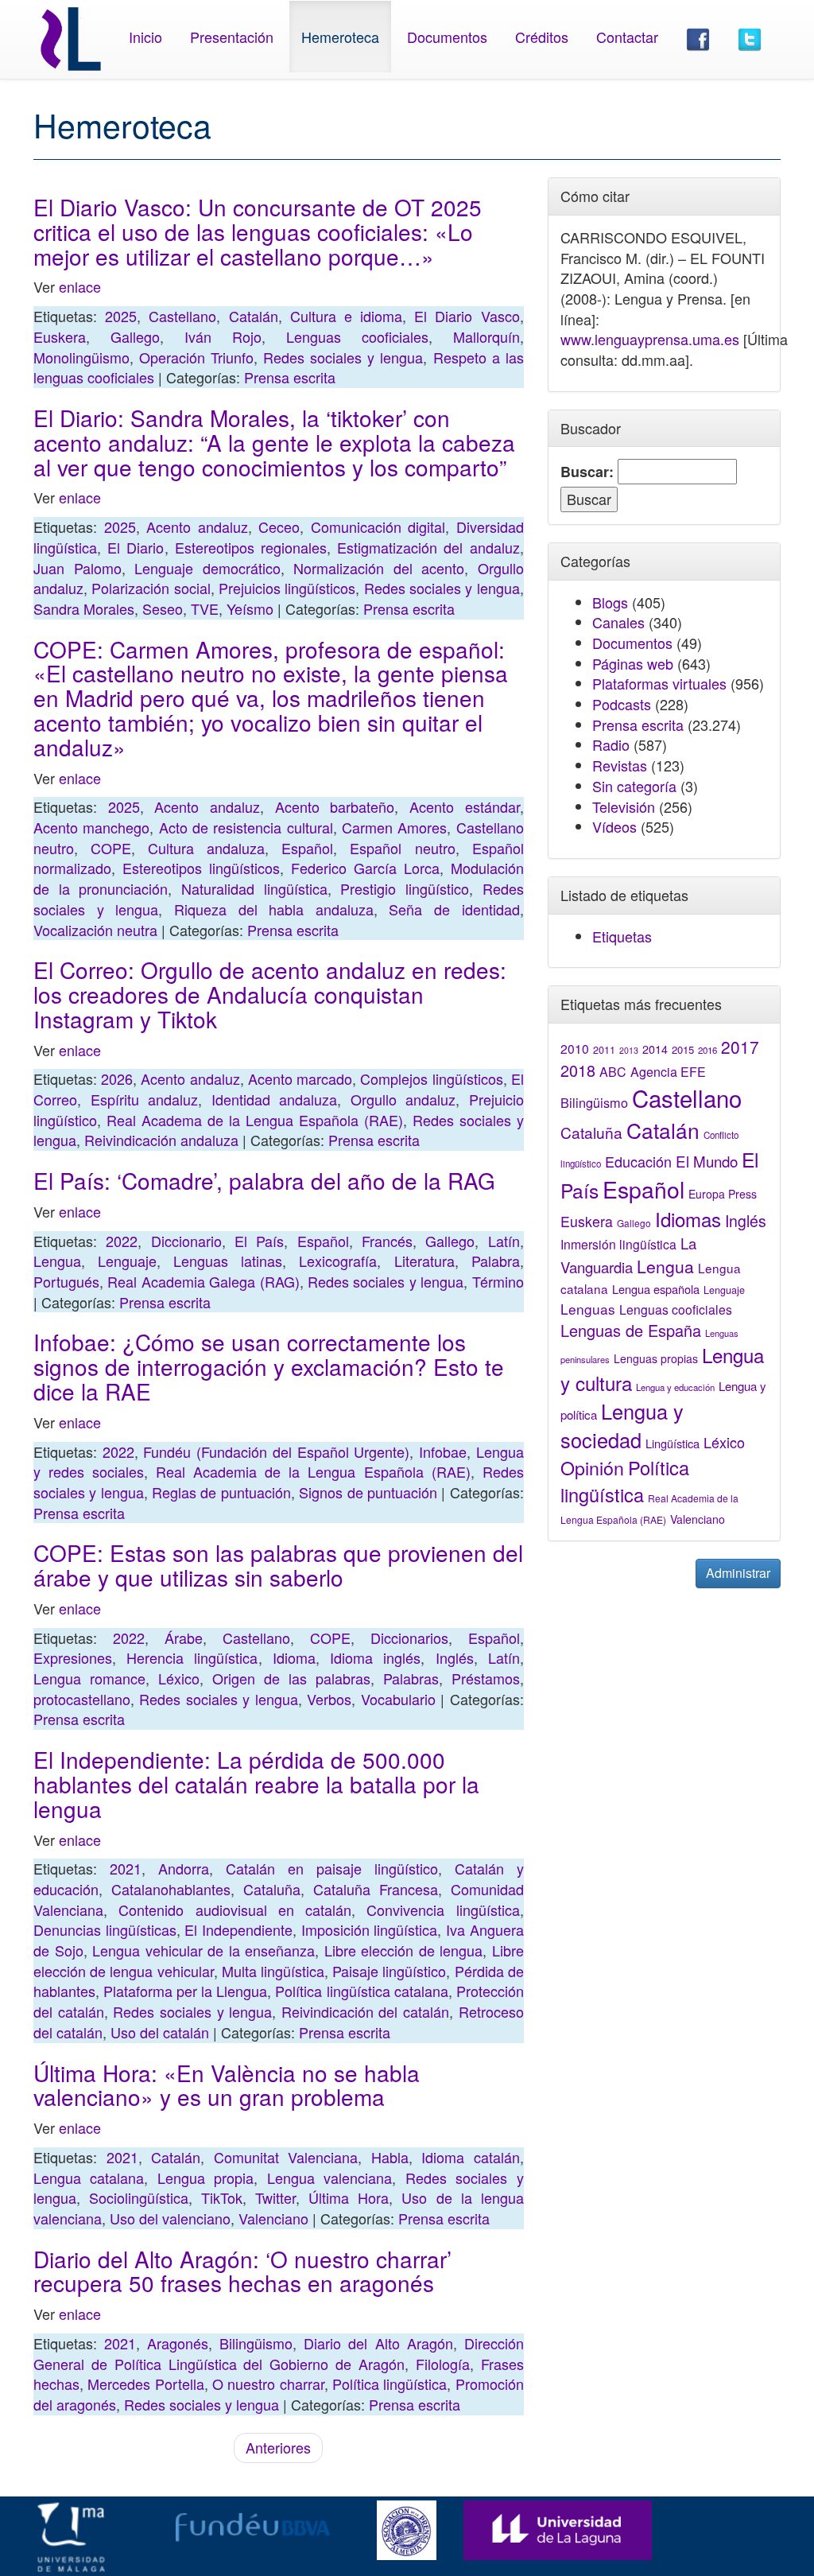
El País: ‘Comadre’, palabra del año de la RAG (264, 1180)
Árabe (184, 1638)
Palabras (411, 1678)
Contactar (627, 37)
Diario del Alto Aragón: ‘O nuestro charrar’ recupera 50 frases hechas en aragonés (242, 2271)
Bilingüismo (256, 2343)
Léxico (179, 1678)
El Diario (136, 547)
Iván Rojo (223, 336)
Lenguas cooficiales (357, 336)
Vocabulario (398, 1699)
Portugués (66, 1281)
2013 (629, 1050)
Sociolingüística (139, 2197)
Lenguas (588, 1309)
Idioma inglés (375, 1657)
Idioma (294, 1657)
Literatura (424, 1261)
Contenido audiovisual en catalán (235, 1910)
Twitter (275, 2197)
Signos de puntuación (368, 1492)
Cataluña (272, 1889)
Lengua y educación (675, 1387)
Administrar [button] (738, 1573)
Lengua (57, 1261)
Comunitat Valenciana (286, 2157)
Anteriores (278, 2447)
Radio (611, 744)
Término (498, 1281)
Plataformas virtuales (659, 683)
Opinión (592, 1467)
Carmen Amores (394, 827)
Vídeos (614, 826)
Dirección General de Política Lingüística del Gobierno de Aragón (279, 2353)
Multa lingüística (273, 1971)
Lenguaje (127, 1261)
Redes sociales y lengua (343, 357)
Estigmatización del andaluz (428, 547)
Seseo (163, 608)
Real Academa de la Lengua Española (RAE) (255, 1120)
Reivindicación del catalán (365, 2011)
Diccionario (186, 1241)
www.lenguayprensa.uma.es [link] (650, 339)
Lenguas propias (656, 1358)
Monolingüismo (81, 357)
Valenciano (273, 2218)
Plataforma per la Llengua (185, 1991)
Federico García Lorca (365, 868)
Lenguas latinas (228, 1261)
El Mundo (707, 1161)
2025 (121, 316)
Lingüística (673, 1443)
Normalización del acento (379, 568)
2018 (578, 1070)
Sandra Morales (84, 608)
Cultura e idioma (346, 316)
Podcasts (622, 704)
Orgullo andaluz (403, 1099)
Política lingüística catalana (361, 1991)
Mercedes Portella (145, 2384)
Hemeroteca (340, 37)
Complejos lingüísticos (431, 1078)
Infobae (443, 1451)
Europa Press (723, 1194)
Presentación (232, 37)
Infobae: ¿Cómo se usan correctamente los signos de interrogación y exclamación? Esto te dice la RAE (269, 1366)
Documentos (447, 37)
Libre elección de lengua (404, 1950)
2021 (126, 1868)
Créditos (542, 37)
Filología (443, 2364)
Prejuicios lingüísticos (287, 588)
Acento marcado (300, 1078)
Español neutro (402, 848)
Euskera (60, 336)
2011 (604, 1050)
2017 (740, 1047)
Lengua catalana (89, 2178)
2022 (122, 1241)
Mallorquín (486, 336)
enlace (80, 286)
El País (259, 1241)
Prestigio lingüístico (405, 888)
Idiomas (688, 1219)
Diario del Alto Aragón (378, 2343)
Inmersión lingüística (618, 1244)
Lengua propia (205, 2178)
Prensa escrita (290, 377)
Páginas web (633, 663)
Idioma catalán (471, 2157)
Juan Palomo (78, 568)
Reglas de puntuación (221, 1492)
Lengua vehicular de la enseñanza (203, 1950)
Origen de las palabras (291, 1678)
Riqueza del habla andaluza (274, 909)
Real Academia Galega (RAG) (203, 1281)
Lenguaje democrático (207, 568)
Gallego (135, 336)
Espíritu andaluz (145, 1099)
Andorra (184, 1868)
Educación (638, 1161)
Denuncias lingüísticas (105, 1929)
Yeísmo (250, 608)
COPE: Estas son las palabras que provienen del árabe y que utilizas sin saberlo (278, 1565)
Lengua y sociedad (622, 1425)
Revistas (620, 765)
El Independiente (238, 1929)
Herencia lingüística (192, 1657)
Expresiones (73, 1657)
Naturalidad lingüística (254, 888)
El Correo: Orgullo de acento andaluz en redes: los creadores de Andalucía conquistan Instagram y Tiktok (270, 994)
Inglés (455, 1657)
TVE (205, 608)
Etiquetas (622, 936)
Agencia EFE (668, 1072)
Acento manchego (91, 827)
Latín (504, 1241)
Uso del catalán (160, 2032)
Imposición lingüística (370, 1929)
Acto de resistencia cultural (246, 827)
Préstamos (486, 1678)
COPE (111, 848)
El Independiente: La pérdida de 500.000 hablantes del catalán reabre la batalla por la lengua (256, 1784)
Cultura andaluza (206, 848)
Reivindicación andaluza (161, 1140)
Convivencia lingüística (443, 1910)
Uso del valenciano (170, 2218)
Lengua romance (89, 1678)
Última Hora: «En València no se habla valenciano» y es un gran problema (227, 2085)
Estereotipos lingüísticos (201, 868)
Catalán (254, 316)
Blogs (610, 602)
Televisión (624, 806)
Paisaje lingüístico (389, 1971)
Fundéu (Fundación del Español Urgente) (276, 1451)
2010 (575, 1048)
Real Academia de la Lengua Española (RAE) (313, 1471)
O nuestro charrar (268, 2384)
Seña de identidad (454, 909)
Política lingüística (390, 2384)
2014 (655, 1049)
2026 (117, 1078)
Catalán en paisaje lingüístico (332, 1868)
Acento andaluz (197, 526)
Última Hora (349, 2197)
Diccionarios (409, 1638)
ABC (613, 1072)
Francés (387, 1241)
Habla (390, 2157)
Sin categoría (634, 786)
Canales (618, 622)
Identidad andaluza (275, 1099)
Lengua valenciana (329, 2178)
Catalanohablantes (171, 1889)
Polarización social (151, 588)
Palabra (496, 1261)
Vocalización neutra (95, 930)
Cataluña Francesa (376, 1889)
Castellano (182, 316)
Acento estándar (465, 806)
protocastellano (82, 1699)
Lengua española (656, 1289)
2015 (683, 1049)
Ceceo (279, 526)
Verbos (329, 1699)
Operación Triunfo (196, 357)
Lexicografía (338, 1261)
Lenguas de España (631, 1330)
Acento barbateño (335, 806)
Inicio (145, 37)
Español (307, 848)
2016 (707, 1050)
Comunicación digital (378, 526)
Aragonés (178, 2343)
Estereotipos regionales (251, 547)
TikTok (222, 2197)
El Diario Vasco (467, 316)
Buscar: (587, 472)
